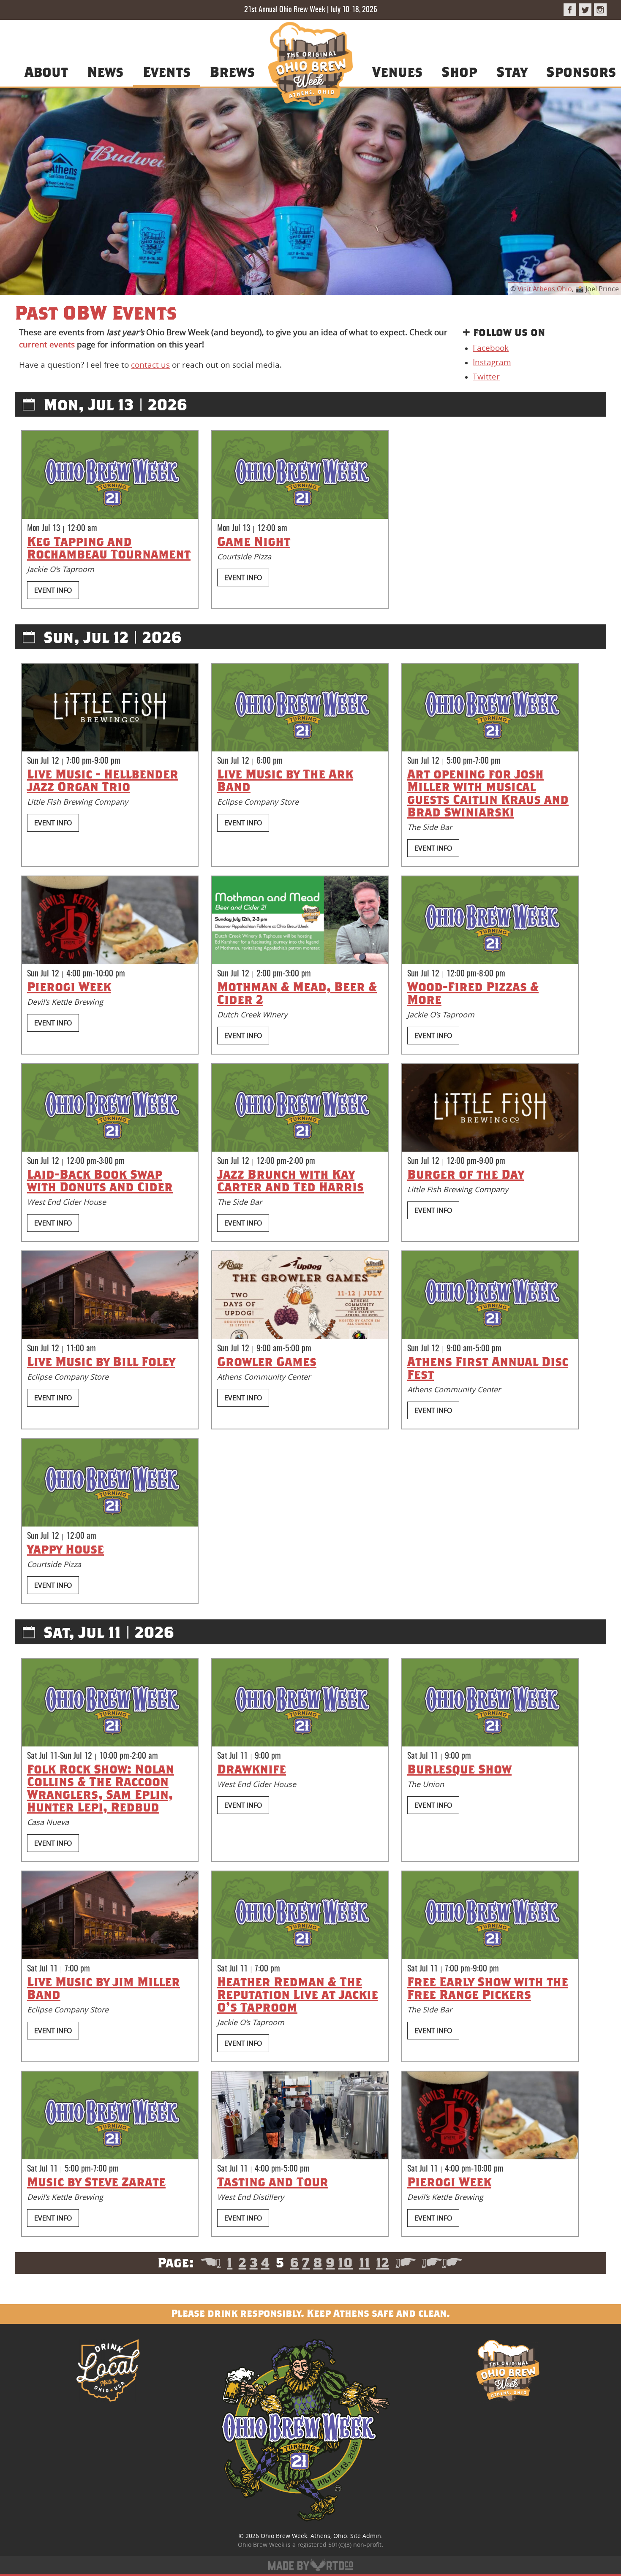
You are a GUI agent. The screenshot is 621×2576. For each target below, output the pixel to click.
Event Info (53, 590)
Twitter (486, 377)
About (46, 71)
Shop (459, 71)
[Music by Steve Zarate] (110, 2115)
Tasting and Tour (273, 2182)
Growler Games (267, 1361)
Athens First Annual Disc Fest (488, 1368)
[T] (585, 10)
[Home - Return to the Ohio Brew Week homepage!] (310, 65)
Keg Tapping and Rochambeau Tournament (109, 548)
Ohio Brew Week (284, 2536)
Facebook (491, 348)
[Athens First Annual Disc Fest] (490, 1295)
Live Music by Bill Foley (101, 1361)
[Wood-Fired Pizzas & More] (490, 920)
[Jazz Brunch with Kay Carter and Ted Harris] (300, 1108)
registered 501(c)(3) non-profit (339, 2545)
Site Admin (366, 2536)
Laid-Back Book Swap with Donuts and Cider (100, 1180)
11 (365, 2262)
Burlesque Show (459, 1769)
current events (47, 344)
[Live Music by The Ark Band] (300, 708)
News (105, 71)
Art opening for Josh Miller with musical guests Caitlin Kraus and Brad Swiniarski (488, 793)
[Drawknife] (300, 1703)
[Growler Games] (300, 1295)
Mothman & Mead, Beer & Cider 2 (297, 993)
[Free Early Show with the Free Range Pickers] (490, 1915)
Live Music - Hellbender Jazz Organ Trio (103, 780)
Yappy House (65, 1549)
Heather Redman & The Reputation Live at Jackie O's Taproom (298, 1994)
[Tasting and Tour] (300, 2115)
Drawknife (252, 1769)
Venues (397, 71)
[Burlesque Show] (490, 1703)
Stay (512, 71)
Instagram (492, 362)
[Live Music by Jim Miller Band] (110, 1915)
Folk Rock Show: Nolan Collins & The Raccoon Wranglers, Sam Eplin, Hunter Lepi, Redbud (101, 1788)
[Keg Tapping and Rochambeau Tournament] (110, 475)
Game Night (254, 541)
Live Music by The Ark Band (285, 780)
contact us (150, 365)
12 (383, 2262)
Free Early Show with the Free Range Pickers (488, 1988)
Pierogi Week (69, 987)
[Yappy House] (110, 1483)
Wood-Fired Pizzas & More (473, 993)
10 (345, 2262)
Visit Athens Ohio (545, 289)
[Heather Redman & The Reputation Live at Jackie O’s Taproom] (300, 1915)
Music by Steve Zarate (96, 2182)
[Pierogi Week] (110, 920)
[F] (570, 10)
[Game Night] (300, 475)
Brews (232, 71)
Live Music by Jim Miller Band (103, 1988)
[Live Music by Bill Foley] (110, 1295)
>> (442, 2262)
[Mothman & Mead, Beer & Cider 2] (300, 920)
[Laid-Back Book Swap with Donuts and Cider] (110, 1108)
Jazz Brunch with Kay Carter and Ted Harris (290, 1180)
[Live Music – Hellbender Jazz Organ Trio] (110, 708)
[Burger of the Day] (490, 1108)
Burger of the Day (466, 1174)
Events (167, 71)
